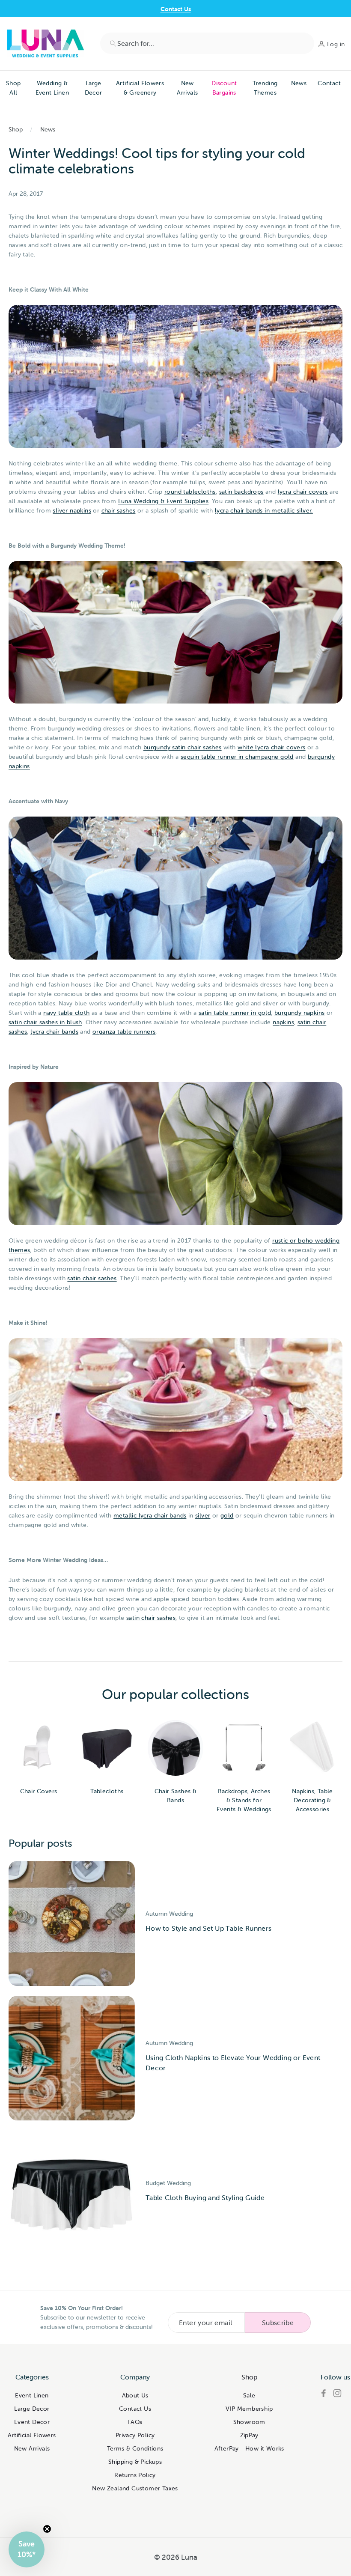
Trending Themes (265, 88)
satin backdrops (241, 492)
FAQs (135, 2422)
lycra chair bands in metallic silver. (264, 510)
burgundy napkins (299, 1013)
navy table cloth (66, 1013)
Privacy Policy (135, 2435)
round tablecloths (190, 492)
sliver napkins (72, 510)
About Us (135, 2395)
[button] (27, 2549)
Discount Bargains (224, 88)
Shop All (13, 88)
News (299, 83)
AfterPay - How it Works (249, 2448)
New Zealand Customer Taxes (135, 2488)
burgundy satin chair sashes (183, 747)
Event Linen (32, 2395)
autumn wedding (169, 1914)
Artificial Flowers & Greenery (140, 88)
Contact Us (176, 9)
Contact (329, 83)
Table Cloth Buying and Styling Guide (205, 2197)
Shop (16, 129)
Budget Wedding (168, 2183)
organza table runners (124, 1032)
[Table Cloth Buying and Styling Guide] (72, 2193)
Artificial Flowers (32, 2435)
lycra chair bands (54, 1032)
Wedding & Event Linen (52, 88)
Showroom (249, 2422)
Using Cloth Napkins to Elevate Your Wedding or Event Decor (233, 2063)
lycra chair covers (303, 492)
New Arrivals (187, 88)
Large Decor (94, 88)
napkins (283, 1022)
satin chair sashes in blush (45, 1022)
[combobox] (207, 43)
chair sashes (119, 510)
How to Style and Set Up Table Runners (209, 1928)
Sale (249, 2395)
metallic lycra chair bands (150, 1515)
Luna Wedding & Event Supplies (164, 501)
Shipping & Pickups (135, 2462)
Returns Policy (135, 2475)
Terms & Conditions (135, 2448)
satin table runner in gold (235, 1013)
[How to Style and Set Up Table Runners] (72, 1923)
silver (203, 1515)
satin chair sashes (92, 1278)
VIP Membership (249, 2409)
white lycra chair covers (272, 747)
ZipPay (249, 2435)
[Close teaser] (47, 2529)
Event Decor (32, 2422)
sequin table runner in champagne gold (237, 757)
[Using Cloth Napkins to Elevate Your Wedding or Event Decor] (72, 2058)
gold (227, 1515)
